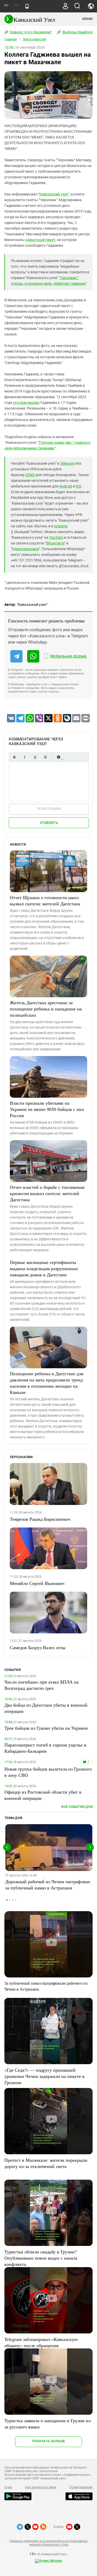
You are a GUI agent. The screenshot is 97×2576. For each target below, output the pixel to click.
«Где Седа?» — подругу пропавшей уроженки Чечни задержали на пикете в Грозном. (44, 2076)
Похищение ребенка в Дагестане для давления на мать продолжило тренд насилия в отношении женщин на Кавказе (47, 1383)
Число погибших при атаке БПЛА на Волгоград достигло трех (42, 1685)
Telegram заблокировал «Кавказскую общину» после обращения (41, 2342)
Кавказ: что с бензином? (31, 32)
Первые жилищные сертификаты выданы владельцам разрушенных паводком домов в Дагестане (44, 1268)
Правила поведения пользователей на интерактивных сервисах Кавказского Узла (48, 2543)
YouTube (56, 537)
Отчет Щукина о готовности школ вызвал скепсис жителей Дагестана (45, 900)
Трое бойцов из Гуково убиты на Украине (46, 1728)
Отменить (49, 823)
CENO (30, 475)
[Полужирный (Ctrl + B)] (14, 757)
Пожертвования (81, 2487)
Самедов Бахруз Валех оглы (38, 1647)
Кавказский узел (54, 194)
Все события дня (77, 1807)
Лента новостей (34, 39)
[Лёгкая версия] (27, 6)
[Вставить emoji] (58, 757)
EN (16, 5)
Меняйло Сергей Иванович (37, 1583)
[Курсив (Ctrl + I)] (25, 757)
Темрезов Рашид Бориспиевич (40, 1519)
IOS (78, 486)
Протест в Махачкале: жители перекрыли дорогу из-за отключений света (46, 2163)
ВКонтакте (55, 543)
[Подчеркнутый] (35, 757)
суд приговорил (26, 403)
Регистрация (49, 809)
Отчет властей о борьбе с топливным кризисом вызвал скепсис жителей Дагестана (47, 1193)
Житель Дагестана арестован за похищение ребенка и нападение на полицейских (46, 1009)
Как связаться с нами (41, 2487)
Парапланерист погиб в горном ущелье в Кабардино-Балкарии (45, 1748)
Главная (11, 39)
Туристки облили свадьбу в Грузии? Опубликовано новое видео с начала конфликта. (41, 2258)
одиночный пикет (40, 240)
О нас (8, 2487)
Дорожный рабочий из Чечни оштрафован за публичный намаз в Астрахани (48, 1884)
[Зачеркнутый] (45, 757)
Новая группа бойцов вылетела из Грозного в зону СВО (48, 1772)
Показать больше (48, 2441)
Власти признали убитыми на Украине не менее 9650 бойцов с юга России (47, 1109)
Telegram (67, 463)
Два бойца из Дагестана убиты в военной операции (46, 1708)
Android (66, 486)
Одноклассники (25, 549)
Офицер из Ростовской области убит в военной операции (43, 1795)
